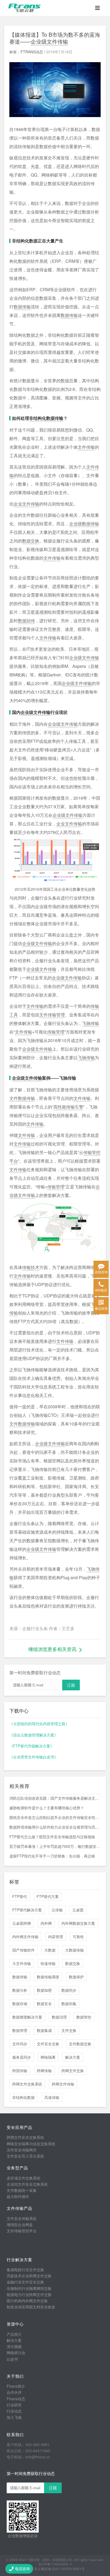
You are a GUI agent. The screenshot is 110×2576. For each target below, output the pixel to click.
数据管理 (20, 2030)
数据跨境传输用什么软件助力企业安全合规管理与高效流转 (55, 1827)
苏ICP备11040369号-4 (55, 2564)
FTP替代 (20, 1896)
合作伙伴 (14, 2392)
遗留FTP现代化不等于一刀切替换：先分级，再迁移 (52, 1856)
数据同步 (69, 1990)
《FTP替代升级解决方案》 (32, 1746)
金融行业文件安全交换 (25, 2282)
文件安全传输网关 (22, 2150)
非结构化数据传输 (46, 418)
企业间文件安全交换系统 (27, 2184)
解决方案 (73, 2057)
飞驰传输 (91, 1023)
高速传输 (52, 2097)
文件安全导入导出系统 (25, 2156)
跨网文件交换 (73, 2070)
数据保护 (76, 1977)
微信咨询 (101, 1308)
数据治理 (59, 2017)
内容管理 (56, 1937)
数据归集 (69, 2004)
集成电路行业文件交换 (25, 2270)
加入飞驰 (14, 2417)
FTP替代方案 (48, 1896)
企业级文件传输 (49, 41)
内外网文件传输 (25, 1937)
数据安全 (44, 2004)
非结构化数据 (23, 2097)
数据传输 (22, 307)
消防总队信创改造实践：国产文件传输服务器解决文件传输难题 (55, 1798)
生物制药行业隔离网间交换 (29, 2288)
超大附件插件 (18, 2196)
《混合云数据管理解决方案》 (34, 1735)
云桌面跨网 (22, 1923)
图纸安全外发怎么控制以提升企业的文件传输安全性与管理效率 (55, 1817)
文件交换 (69, 2030)
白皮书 (12, 2359)
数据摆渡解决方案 (27, 2017)
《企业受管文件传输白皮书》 (34, 1757)
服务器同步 (22, 2057)
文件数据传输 (22, 1098)
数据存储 (20, 2004)
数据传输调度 (48, 1977)
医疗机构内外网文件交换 (27, 2301)
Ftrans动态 (16, 2399)
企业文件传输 (26, 504)
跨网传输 (44, 2070)
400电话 (101, 1290)
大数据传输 (74, 1950)
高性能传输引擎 (68, 1107)
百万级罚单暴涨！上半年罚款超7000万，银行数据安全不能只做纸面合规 (55, 1846)
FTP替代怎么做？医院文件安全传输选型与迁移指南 (52, 1837)
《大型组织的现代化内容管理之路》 (39, 1724)
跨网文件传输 (63, 2084)
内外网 (46, 1923)
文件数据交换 (80, 2044)
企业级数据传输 (84, 524)
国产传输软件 (23, 1950)
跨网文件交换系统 (27, 2084)
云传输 (57, 1910)
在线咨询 (101, 1272)
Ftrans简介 (16, 2386)
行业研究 (14, 2405)
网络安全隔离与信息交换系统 (31, 2144)
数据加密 (44, 1990)
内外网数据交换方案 (78, 1923)
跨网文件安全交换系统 (25, 2137)
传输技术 (31, 1267)
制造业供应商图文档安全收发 (31, 2307)
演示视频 (14, 2346)
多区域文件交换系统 (23, 2178)
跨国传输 (20, 2070)
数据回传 (26, 621)
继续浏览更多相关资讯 (52, 1649)
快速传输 (48, 1963)
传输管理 (56, 1032)
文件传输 (86, 447)
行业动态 (14, 2411)
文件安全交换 (48, 2044)
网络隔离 (48, 2057)
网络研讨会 (16, 2353)
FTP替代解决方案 (27, 1910)
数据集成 (44, 2030)
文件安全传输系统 (22, 2218)
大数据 (50, 1950)
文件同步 (20, 2044)
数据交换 (31, 541)
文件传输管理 (52, 1015)
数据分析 (20, 1990)
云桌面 (78, 1910)
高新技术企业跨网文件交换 (29, 2276)
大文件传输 (22, 1963)
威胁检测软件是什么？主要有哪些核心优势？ (47, 1808)
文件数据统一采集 (22, 2190)
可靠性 (78, 1937)
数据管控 (84, 2017)
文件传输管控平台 (22, 2231)
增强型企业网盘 (20, 2225)
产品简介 (14, 2334)
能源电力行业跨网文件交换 (29, 2294)
